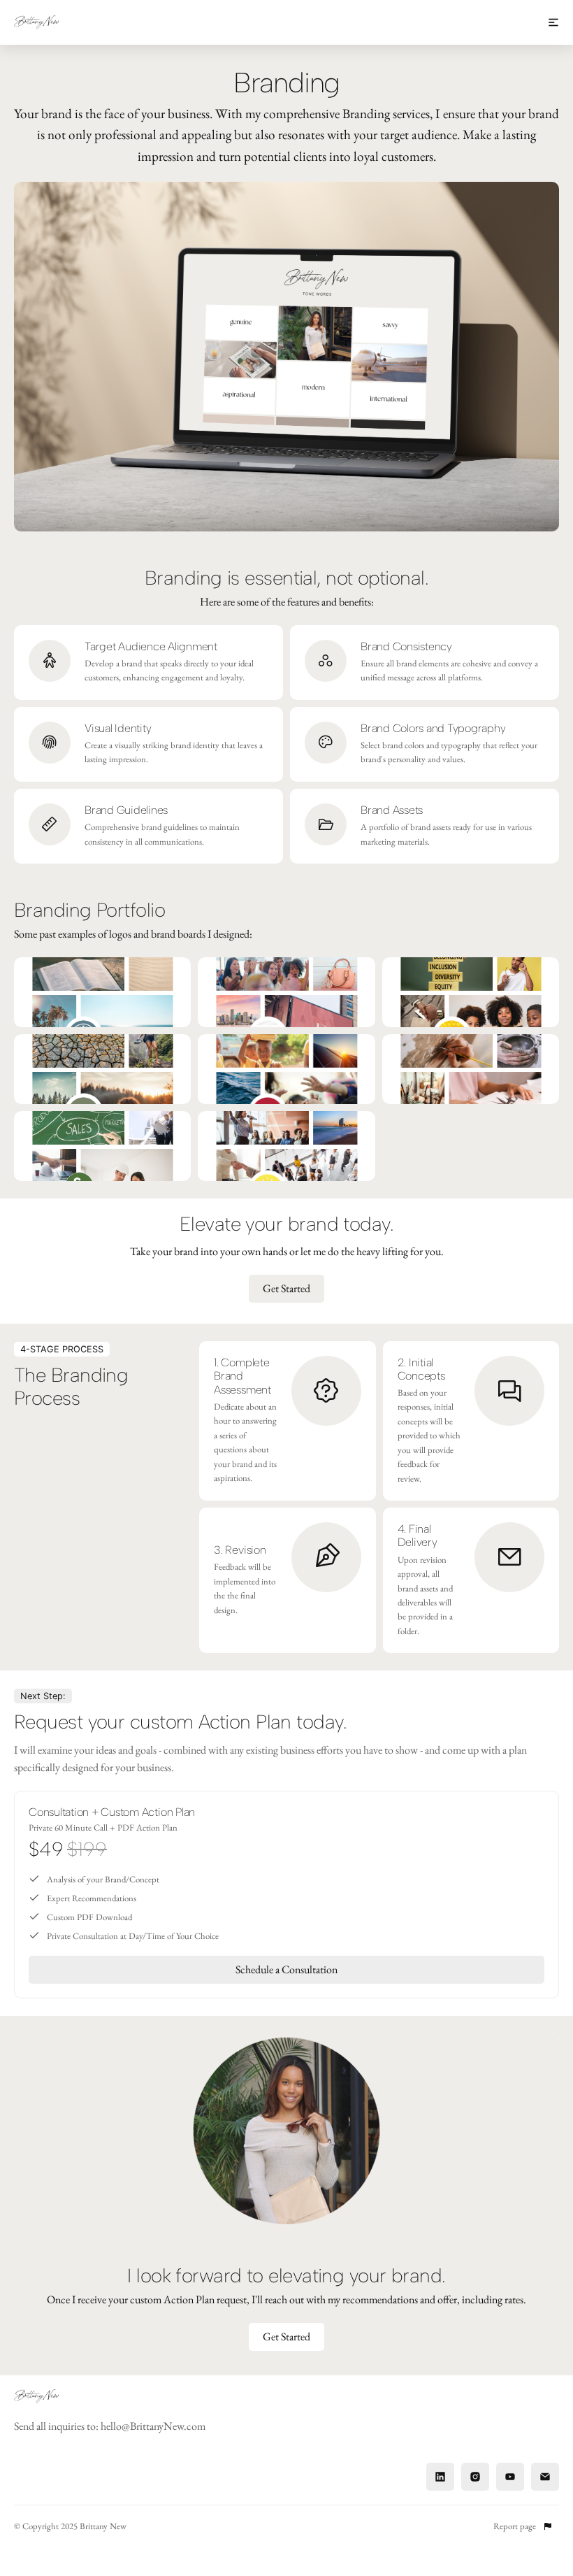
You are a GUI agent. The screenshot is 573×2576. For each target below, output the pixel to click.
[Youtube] (510, 2477)
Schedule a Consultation (286, 1969)
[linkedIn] (440, 2477)
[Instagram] (475, 2477)
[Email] (545, 2477)
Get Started (286, 1288)
